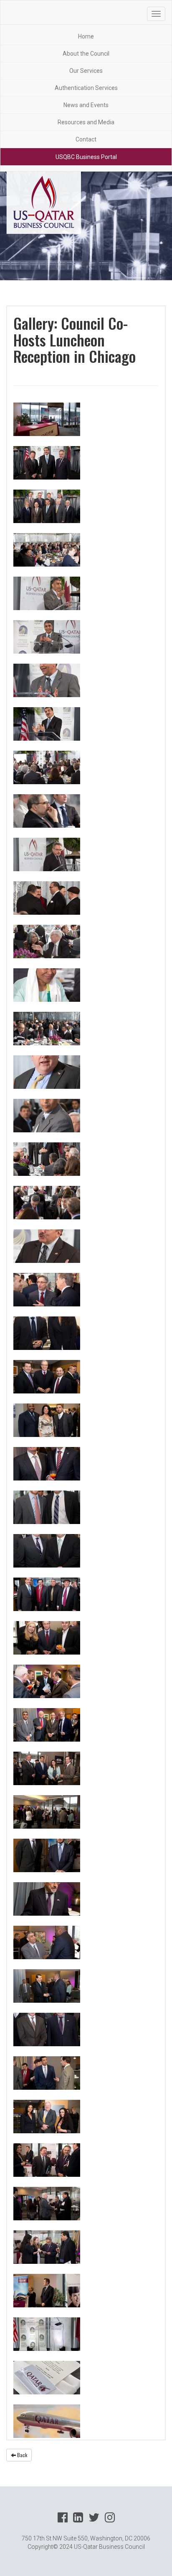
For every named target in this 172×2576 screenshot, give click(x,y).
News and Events (86, 105)
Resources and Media (86, 122)
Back (21, 2455)
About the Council (86, 54)
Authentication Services (86, 88)
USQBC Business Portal (86, 157)
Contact (86, 139)
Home (86, 36)
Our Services (86, 71)
